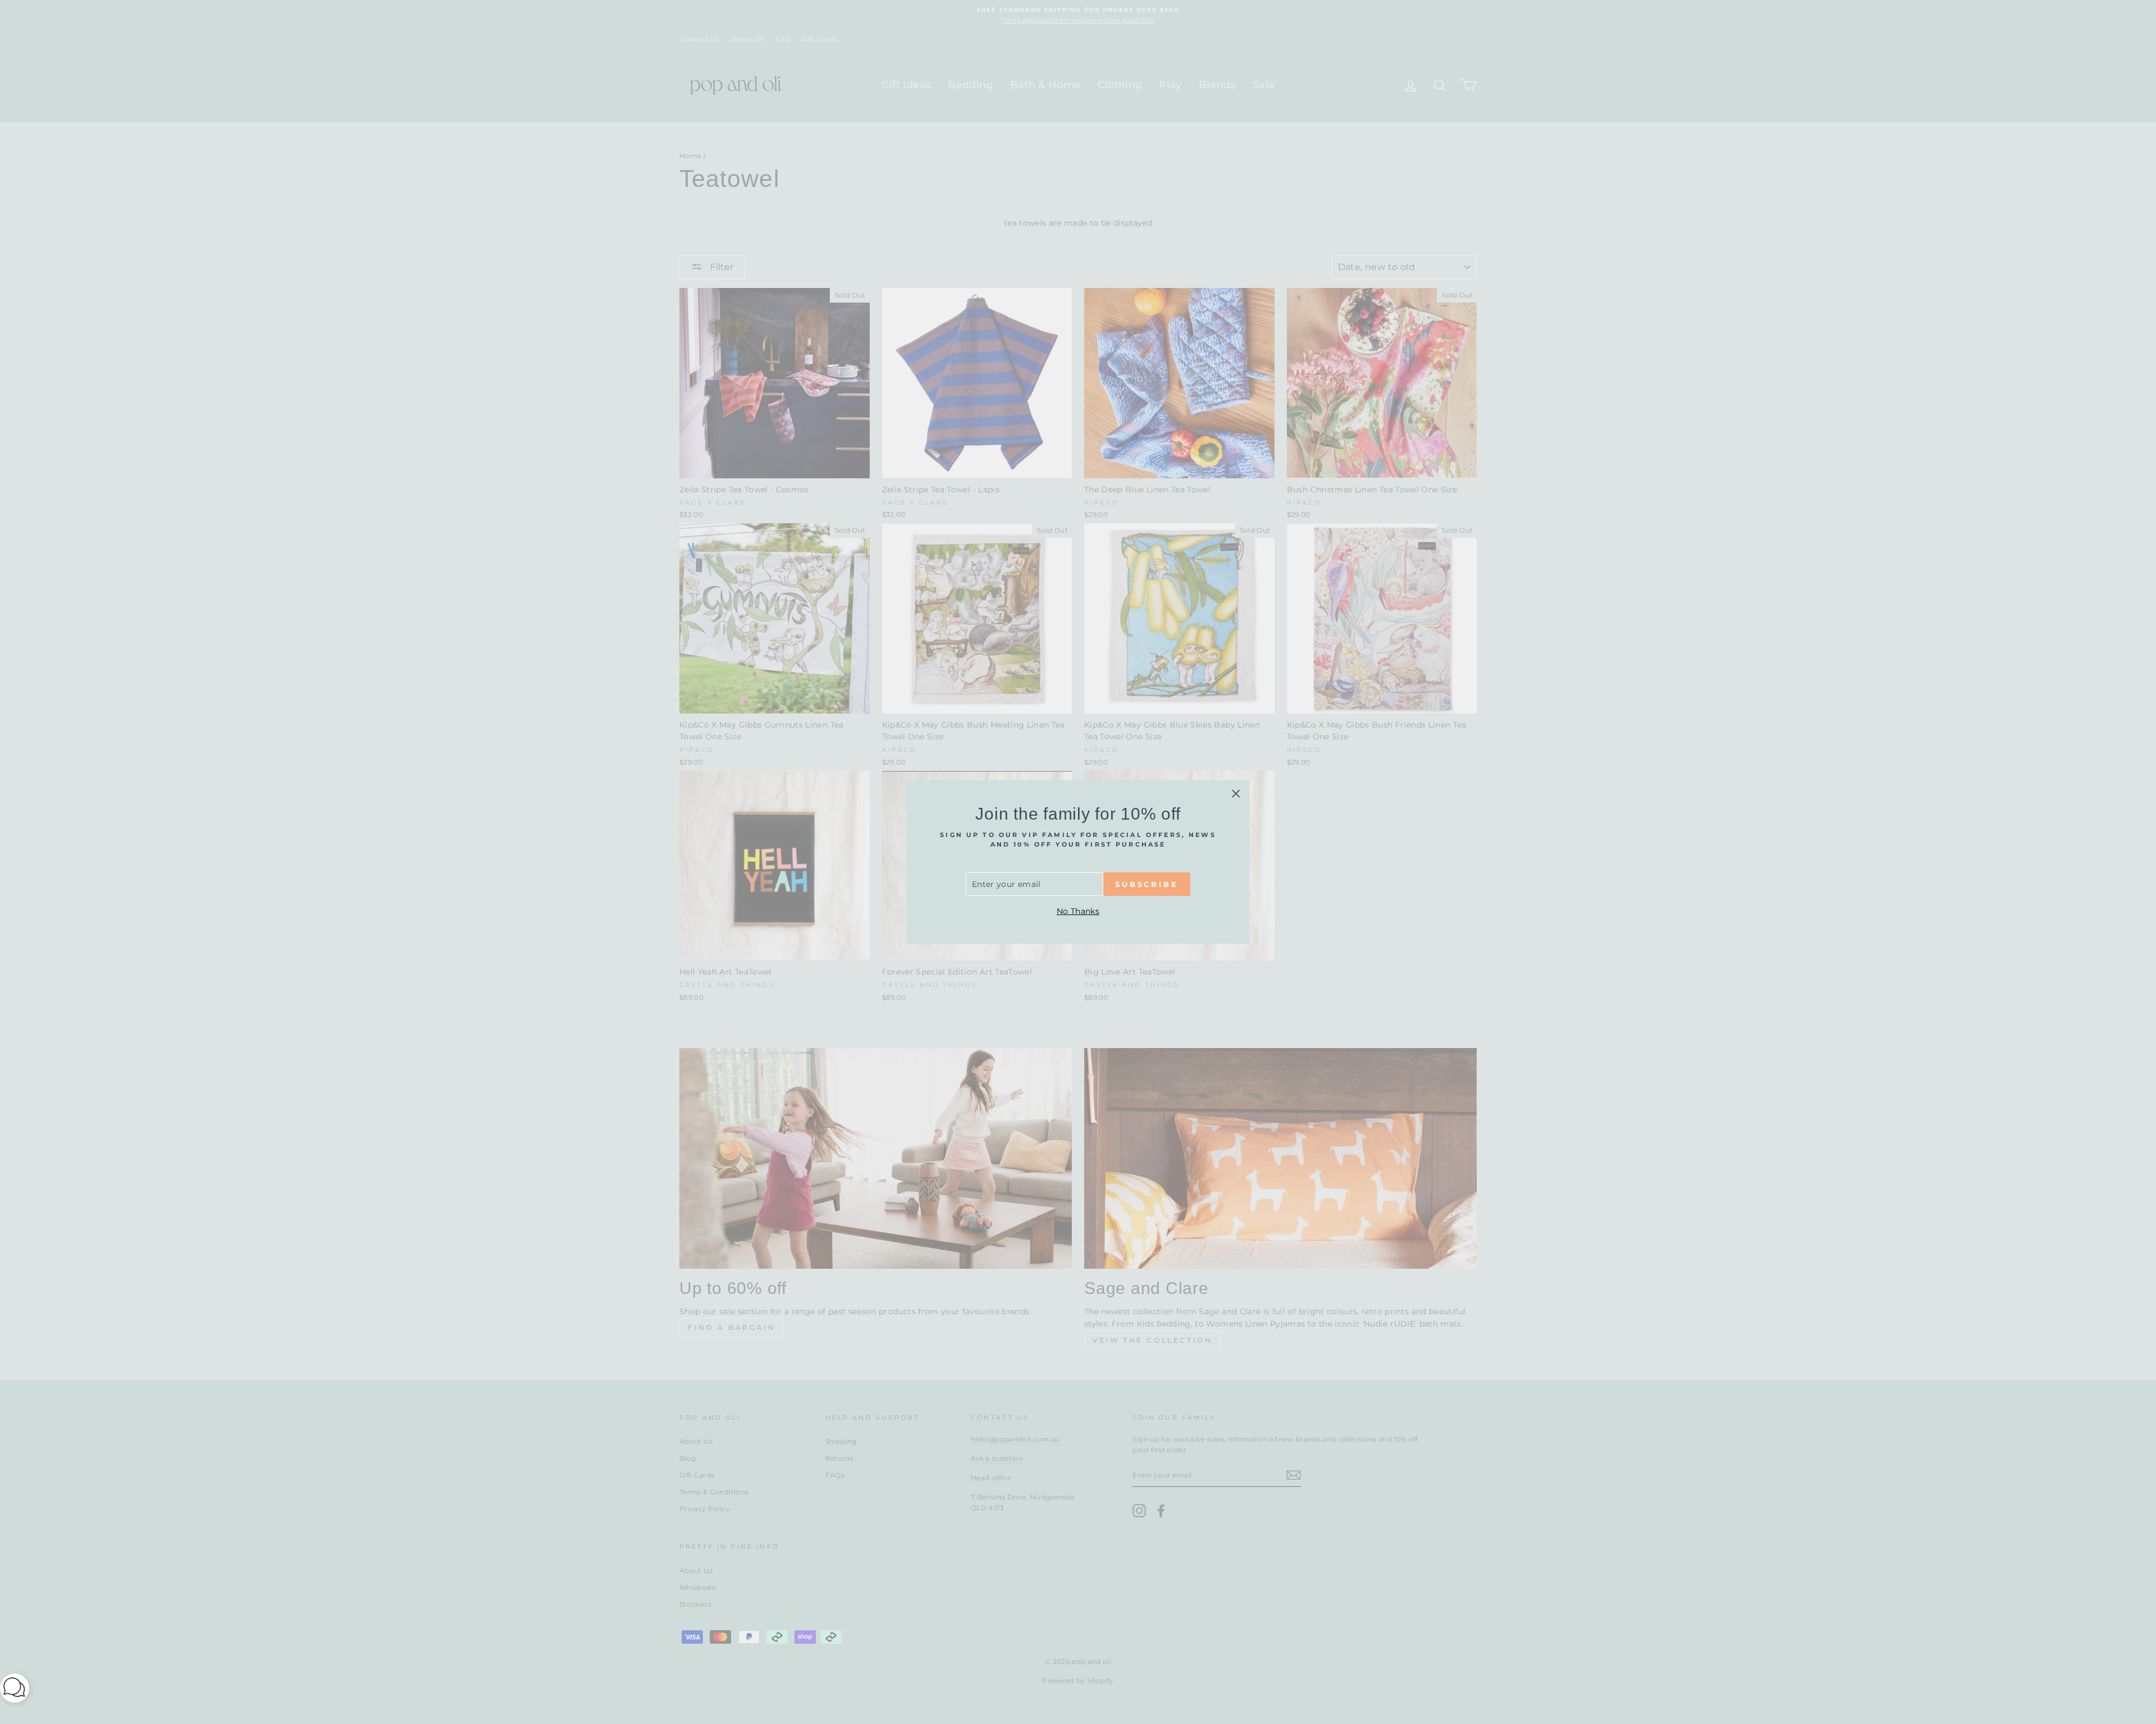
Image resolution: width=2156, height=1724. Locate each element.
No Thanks (1078, 911)
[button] (15, 1690)
